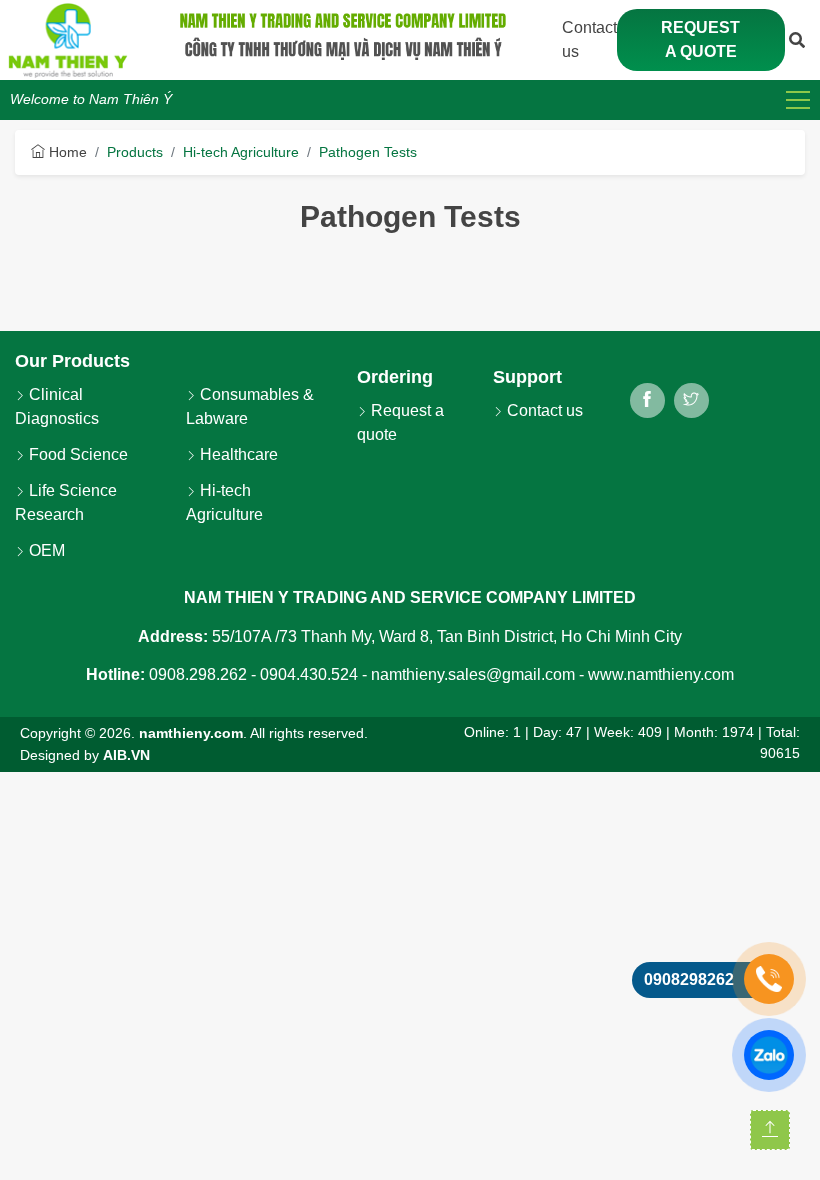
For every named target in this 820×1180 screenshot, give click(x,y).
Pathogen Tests (368, 152)
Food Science (76, 454)
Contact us (543, 410)
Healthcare (237, 454)
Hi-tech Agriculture (241, 152)
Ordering (395, 377)
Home (66, 152)
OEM (45, 550)
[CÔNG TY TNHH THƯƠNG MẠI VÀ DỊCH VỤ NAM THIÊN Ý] (68, 40)
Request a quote (700, 39)
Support (527, 377)
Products (135, 152)
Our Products (72, 361)
